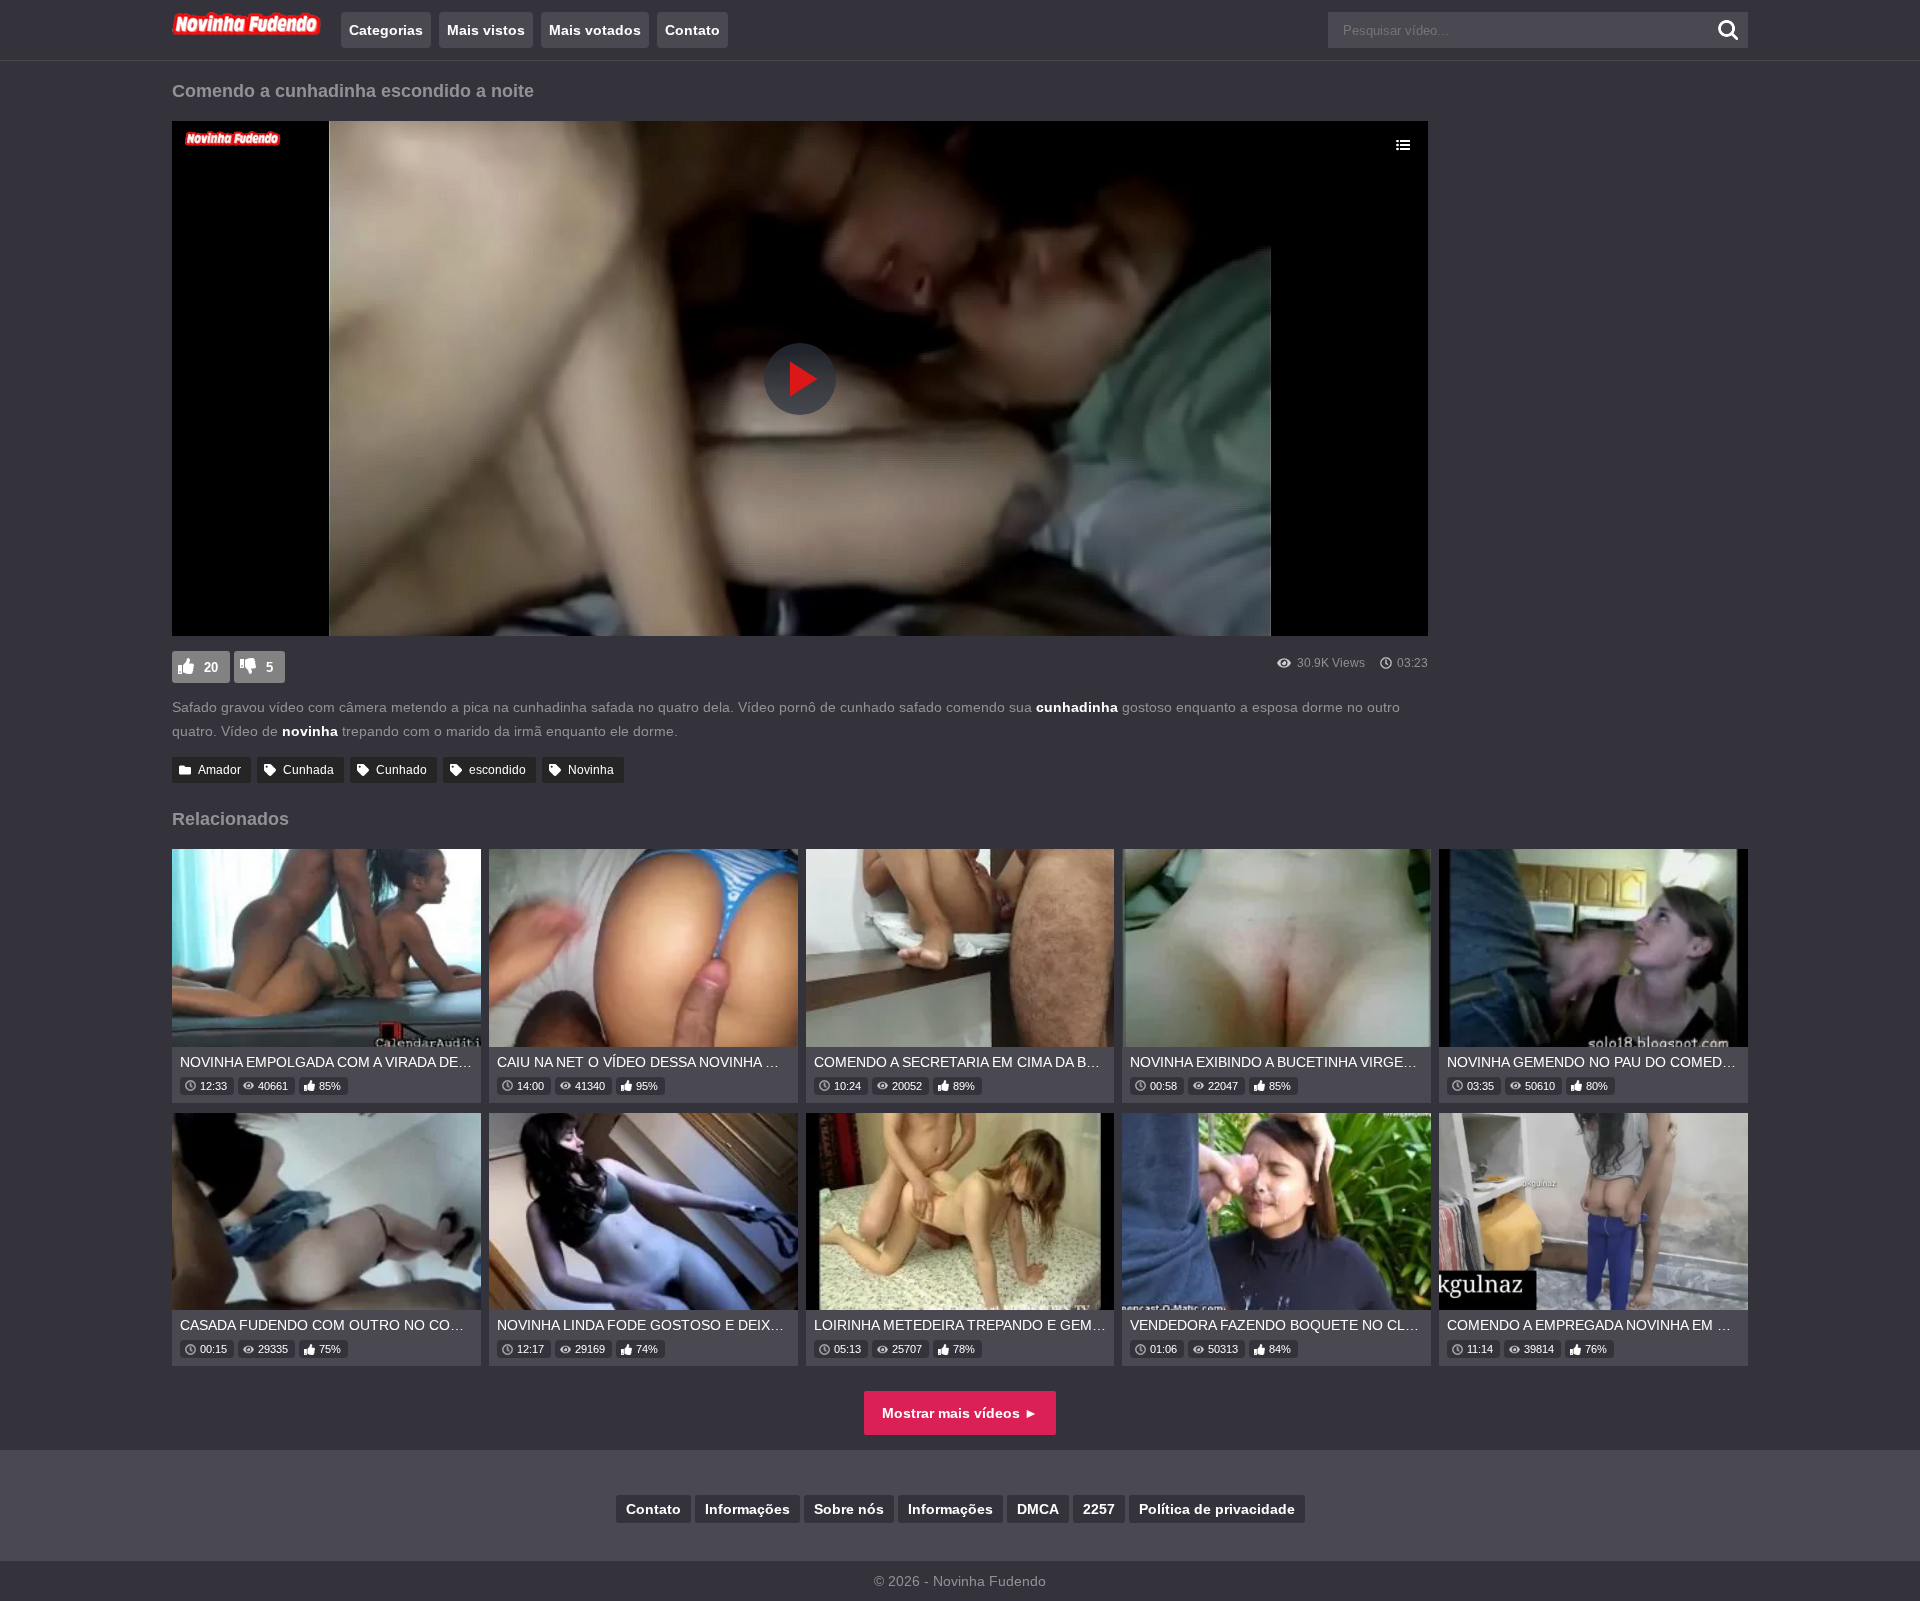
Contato (692, 30)
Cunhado (401, 770)
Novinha (591, 770)
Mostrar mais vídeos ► (960, 1413)
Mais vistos (486, 30)
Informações (747, 1509)
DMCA (1038, 1509)
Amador (219, 770)
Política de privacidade (1217, 1509)
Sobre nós (849, 1509)
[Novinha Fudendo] (247, 31)
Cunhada (308, 770)
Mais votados (595, 30)
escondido (497, 770)
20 (211, 667)
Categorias (386, 30)
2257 (1099, 1509)
